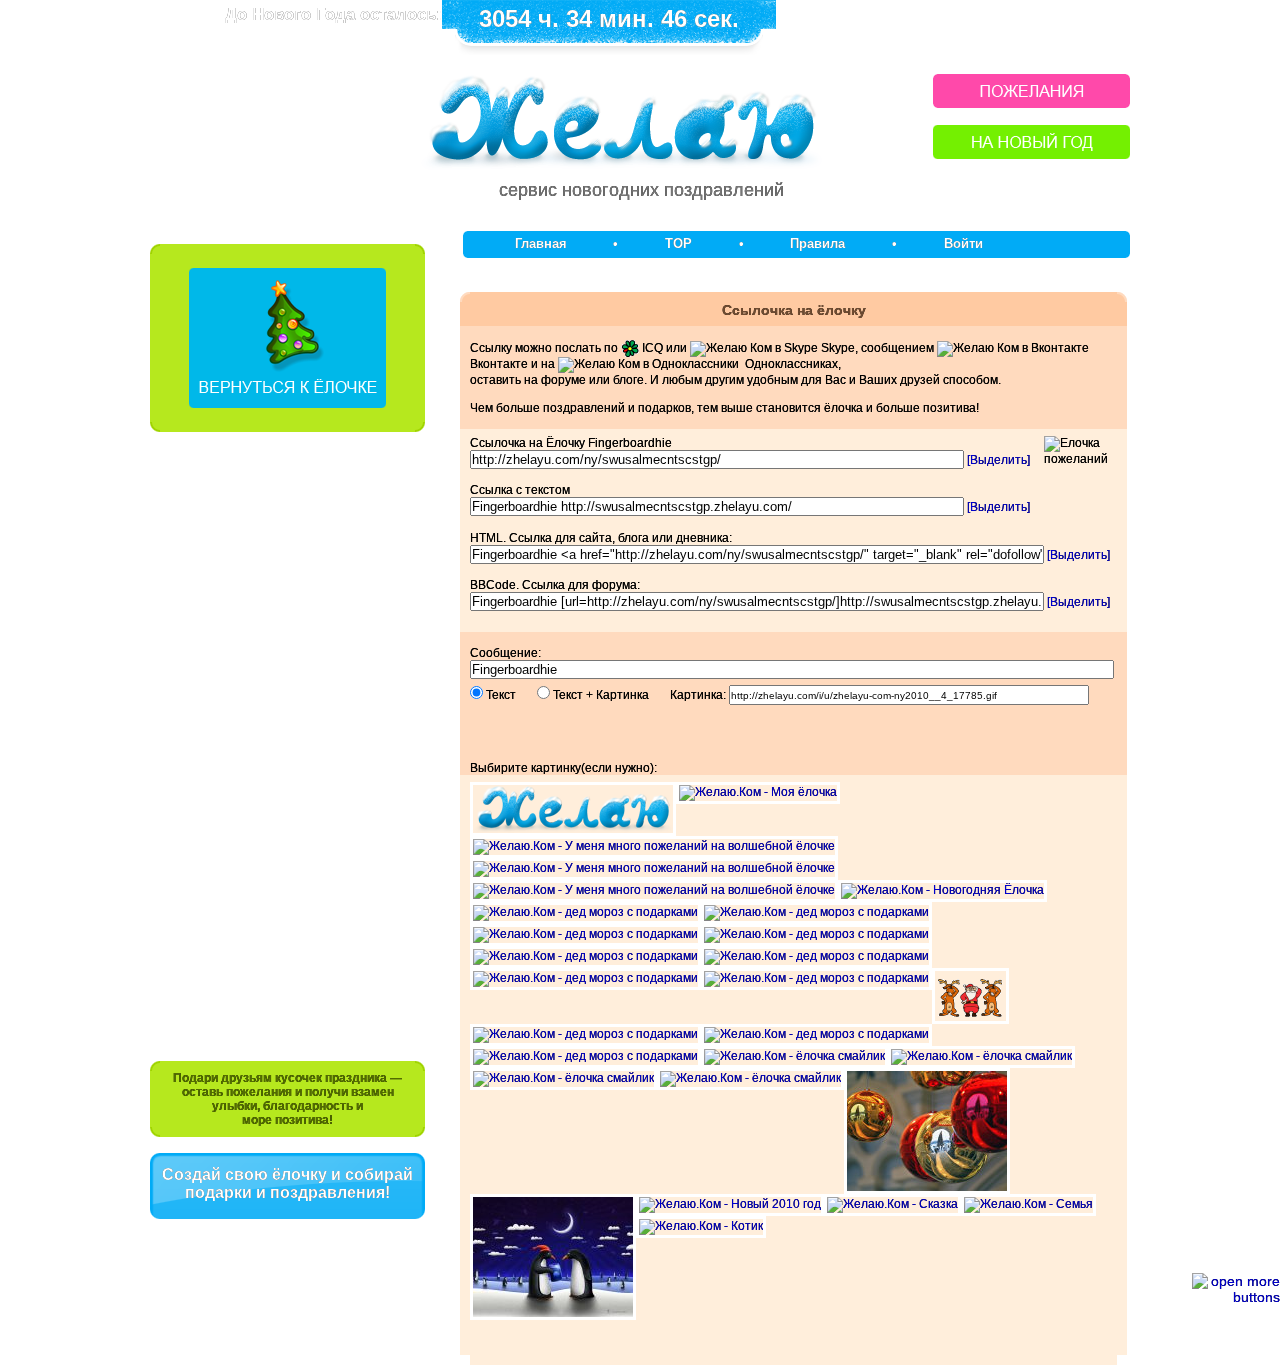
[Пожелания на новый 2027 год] (1031, 102)
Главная (541, 243)
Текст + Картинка (610, 695)
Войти (963, 243)
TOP (678, 243)
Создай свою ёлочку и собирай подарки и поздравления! (287, 1183)
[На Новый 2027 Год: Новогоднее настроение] (1031, 153)
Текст (510, 695)
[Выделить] (998, 460)
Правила (817, 243)
